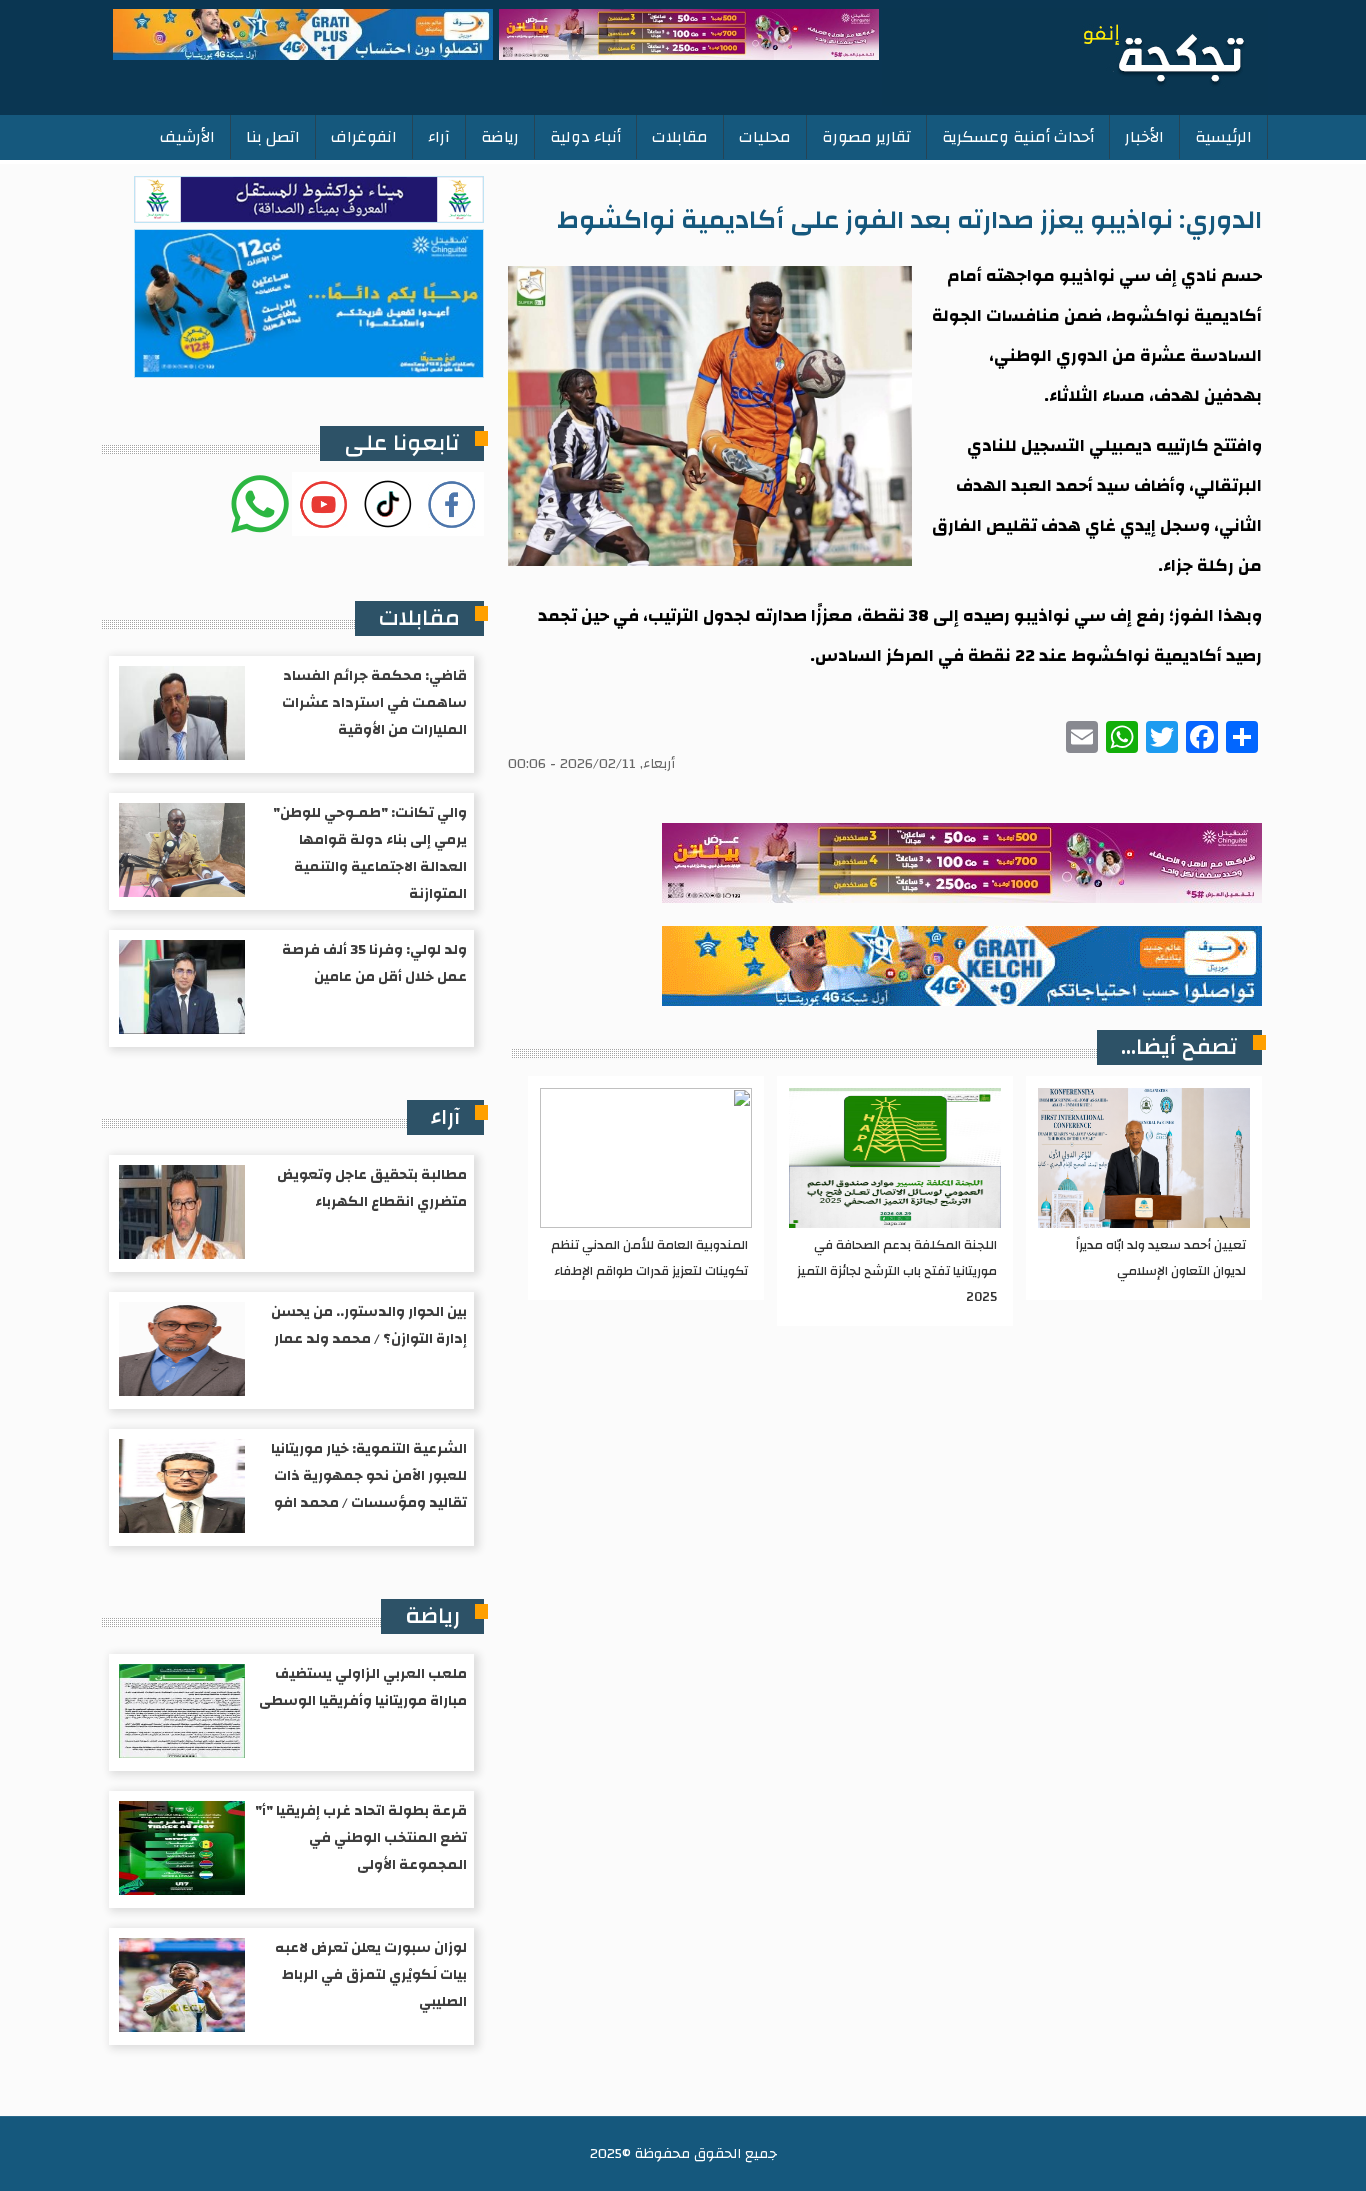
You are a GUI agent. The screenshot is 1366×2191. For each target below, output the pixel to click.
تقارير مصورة (866, 137)
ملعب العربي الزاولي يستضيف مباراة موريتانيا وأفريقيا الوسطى (363, 1687)
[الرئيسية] (1075, 57)
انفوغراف (364, 137)
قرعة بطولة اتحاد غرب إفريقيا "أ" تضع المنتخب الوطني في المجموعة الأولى (361, 1838)
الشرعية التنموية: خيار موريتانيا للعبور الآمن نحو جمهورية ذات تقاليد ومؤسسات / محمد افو (369, 1476)
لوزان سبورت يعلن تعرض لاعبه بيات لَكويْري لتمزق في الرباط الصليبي (371, 1975)
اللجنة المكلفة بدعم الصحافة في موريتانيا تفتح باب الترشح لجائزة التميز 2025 (897, 1271)
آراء (439, 137)
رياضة (500, 137)
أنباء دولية (585, 137)
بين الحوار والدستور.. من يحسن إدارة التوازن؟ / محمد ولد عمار (369, 1325)
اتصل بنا (273, 137)
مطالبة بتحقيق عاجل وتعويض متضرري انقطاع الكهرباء (372, 1188)
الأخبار (1144, 137)
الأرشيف (187, 137)
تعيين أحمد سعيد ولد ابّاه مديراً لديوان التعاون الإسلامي (1161, 1258)
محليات (765, 137)
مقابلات (680, 137)
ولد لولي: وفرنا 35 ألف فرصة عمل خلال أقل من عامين (374, 963)
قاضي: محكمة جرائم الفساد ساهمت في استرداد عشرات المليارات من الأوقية (374, 703)
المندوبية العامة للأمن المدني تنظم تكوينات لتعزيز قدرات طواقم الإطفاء (649, 1258)
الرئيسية (1223, 137)
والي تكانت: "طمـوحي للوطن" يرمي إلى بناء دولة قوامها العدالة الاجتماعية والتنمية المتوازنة (370, 853)
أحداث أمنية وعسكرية (1018, 137)
